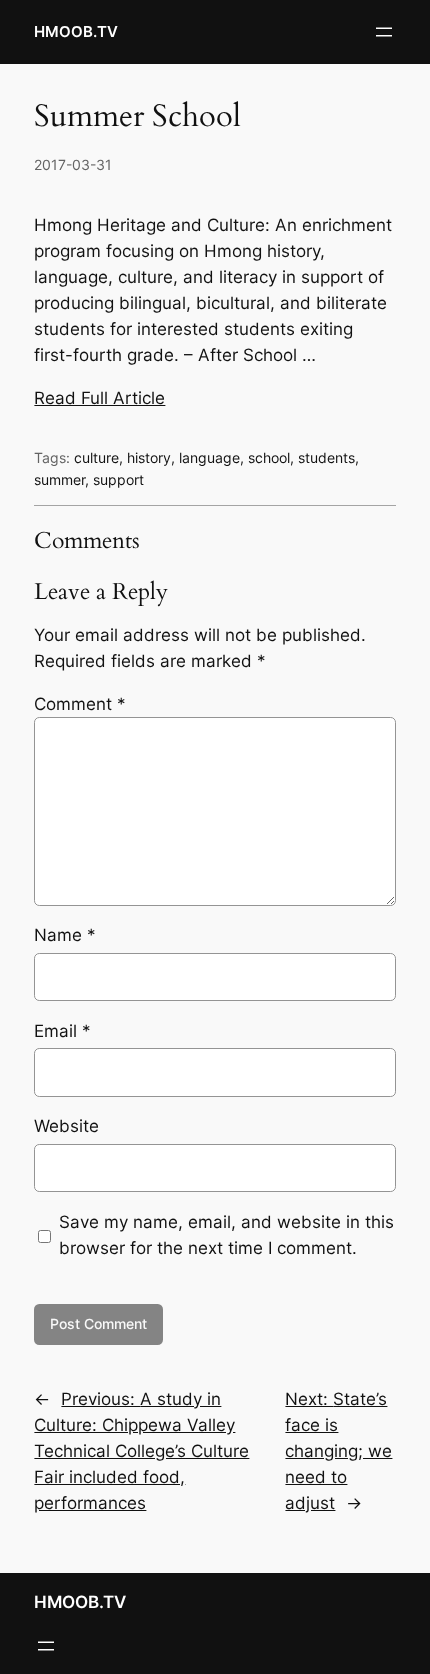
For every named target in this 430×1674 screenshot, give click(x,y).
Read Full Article (99, 398)
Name (65, 935)
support (118, 479)
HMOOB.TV (76, 32)
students (326, 457)
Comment (80, 704)
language (209, 457)
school (269, 457)
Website (66, 1126)
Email (62, 1031)
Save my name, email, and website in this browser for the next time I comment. (226, 1235)
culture (96, 457)
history (149, 457)
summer (59, 479)
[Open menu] (384, 32)
